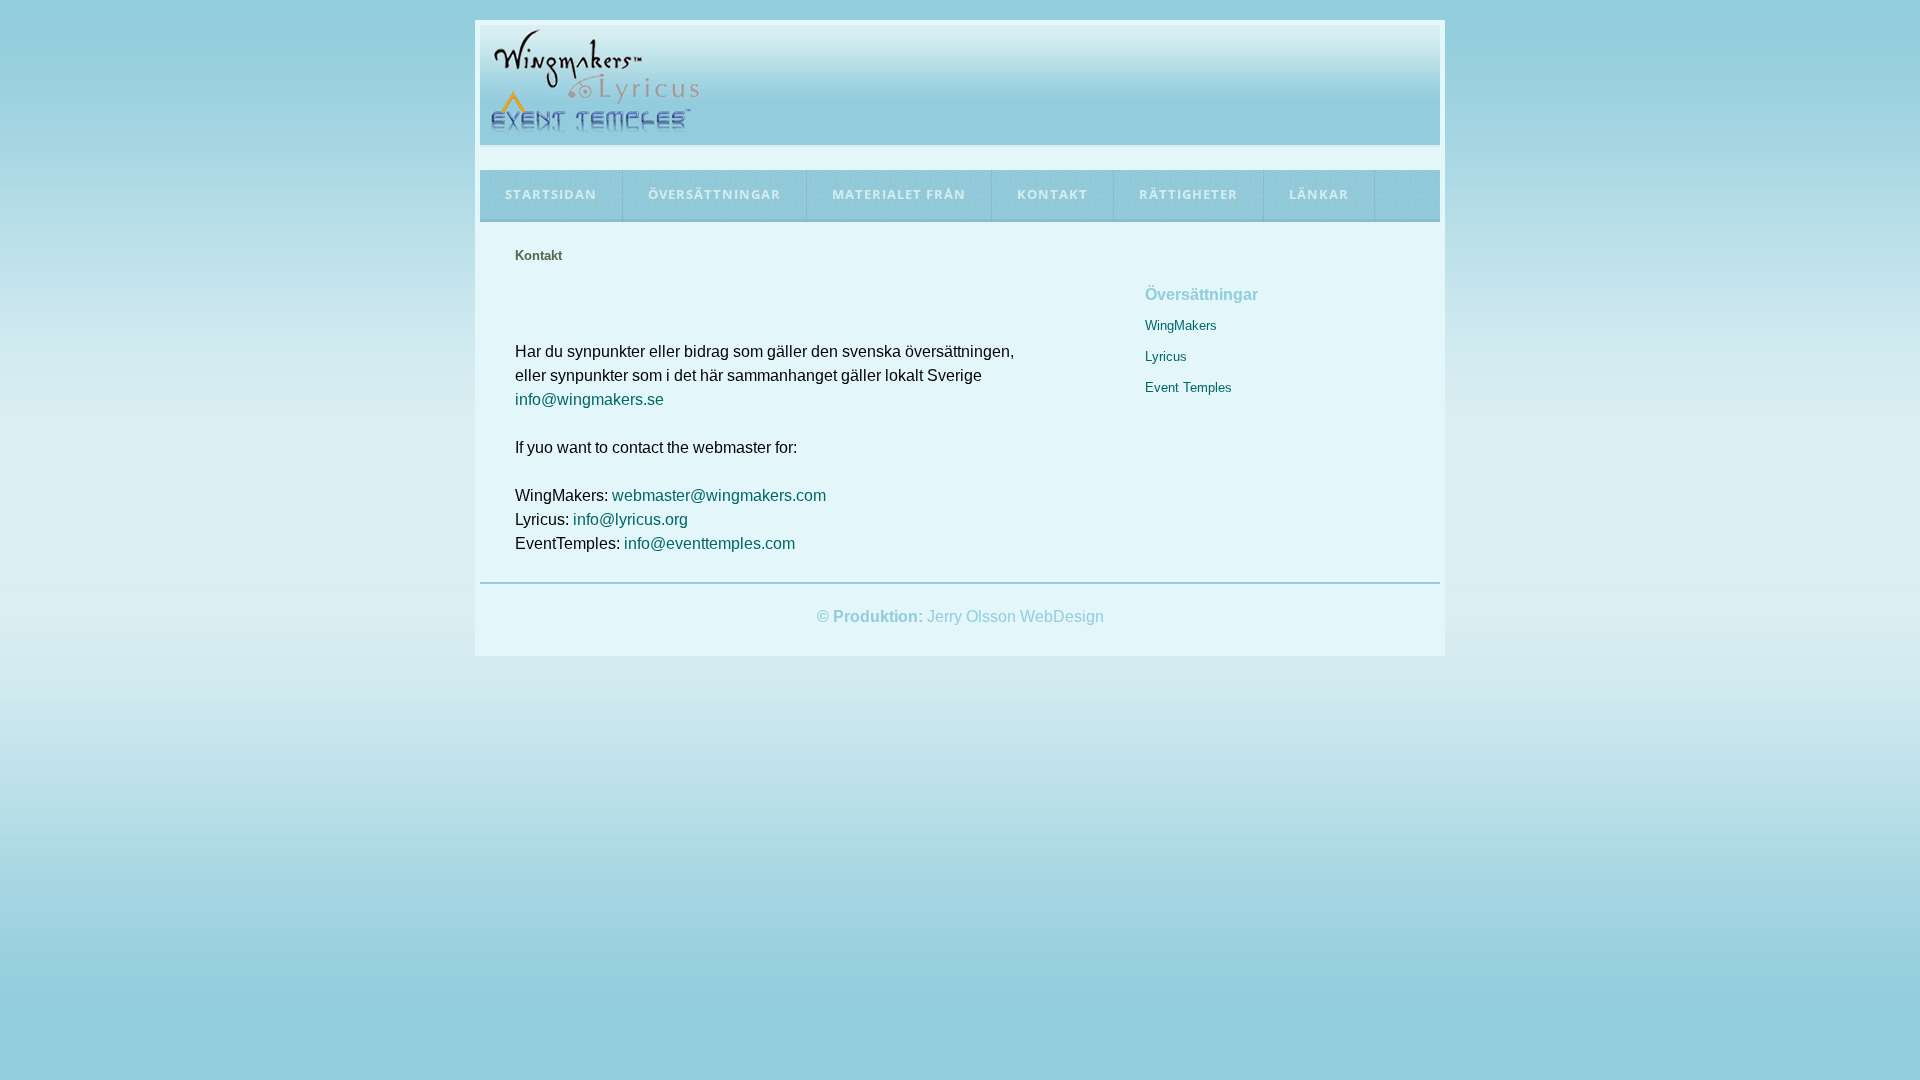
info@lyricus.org (630, 519)
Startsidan (551, 194)
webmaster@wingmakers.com (719, 495)
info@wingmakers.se (589, 399)
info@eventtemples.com (709, 543)
